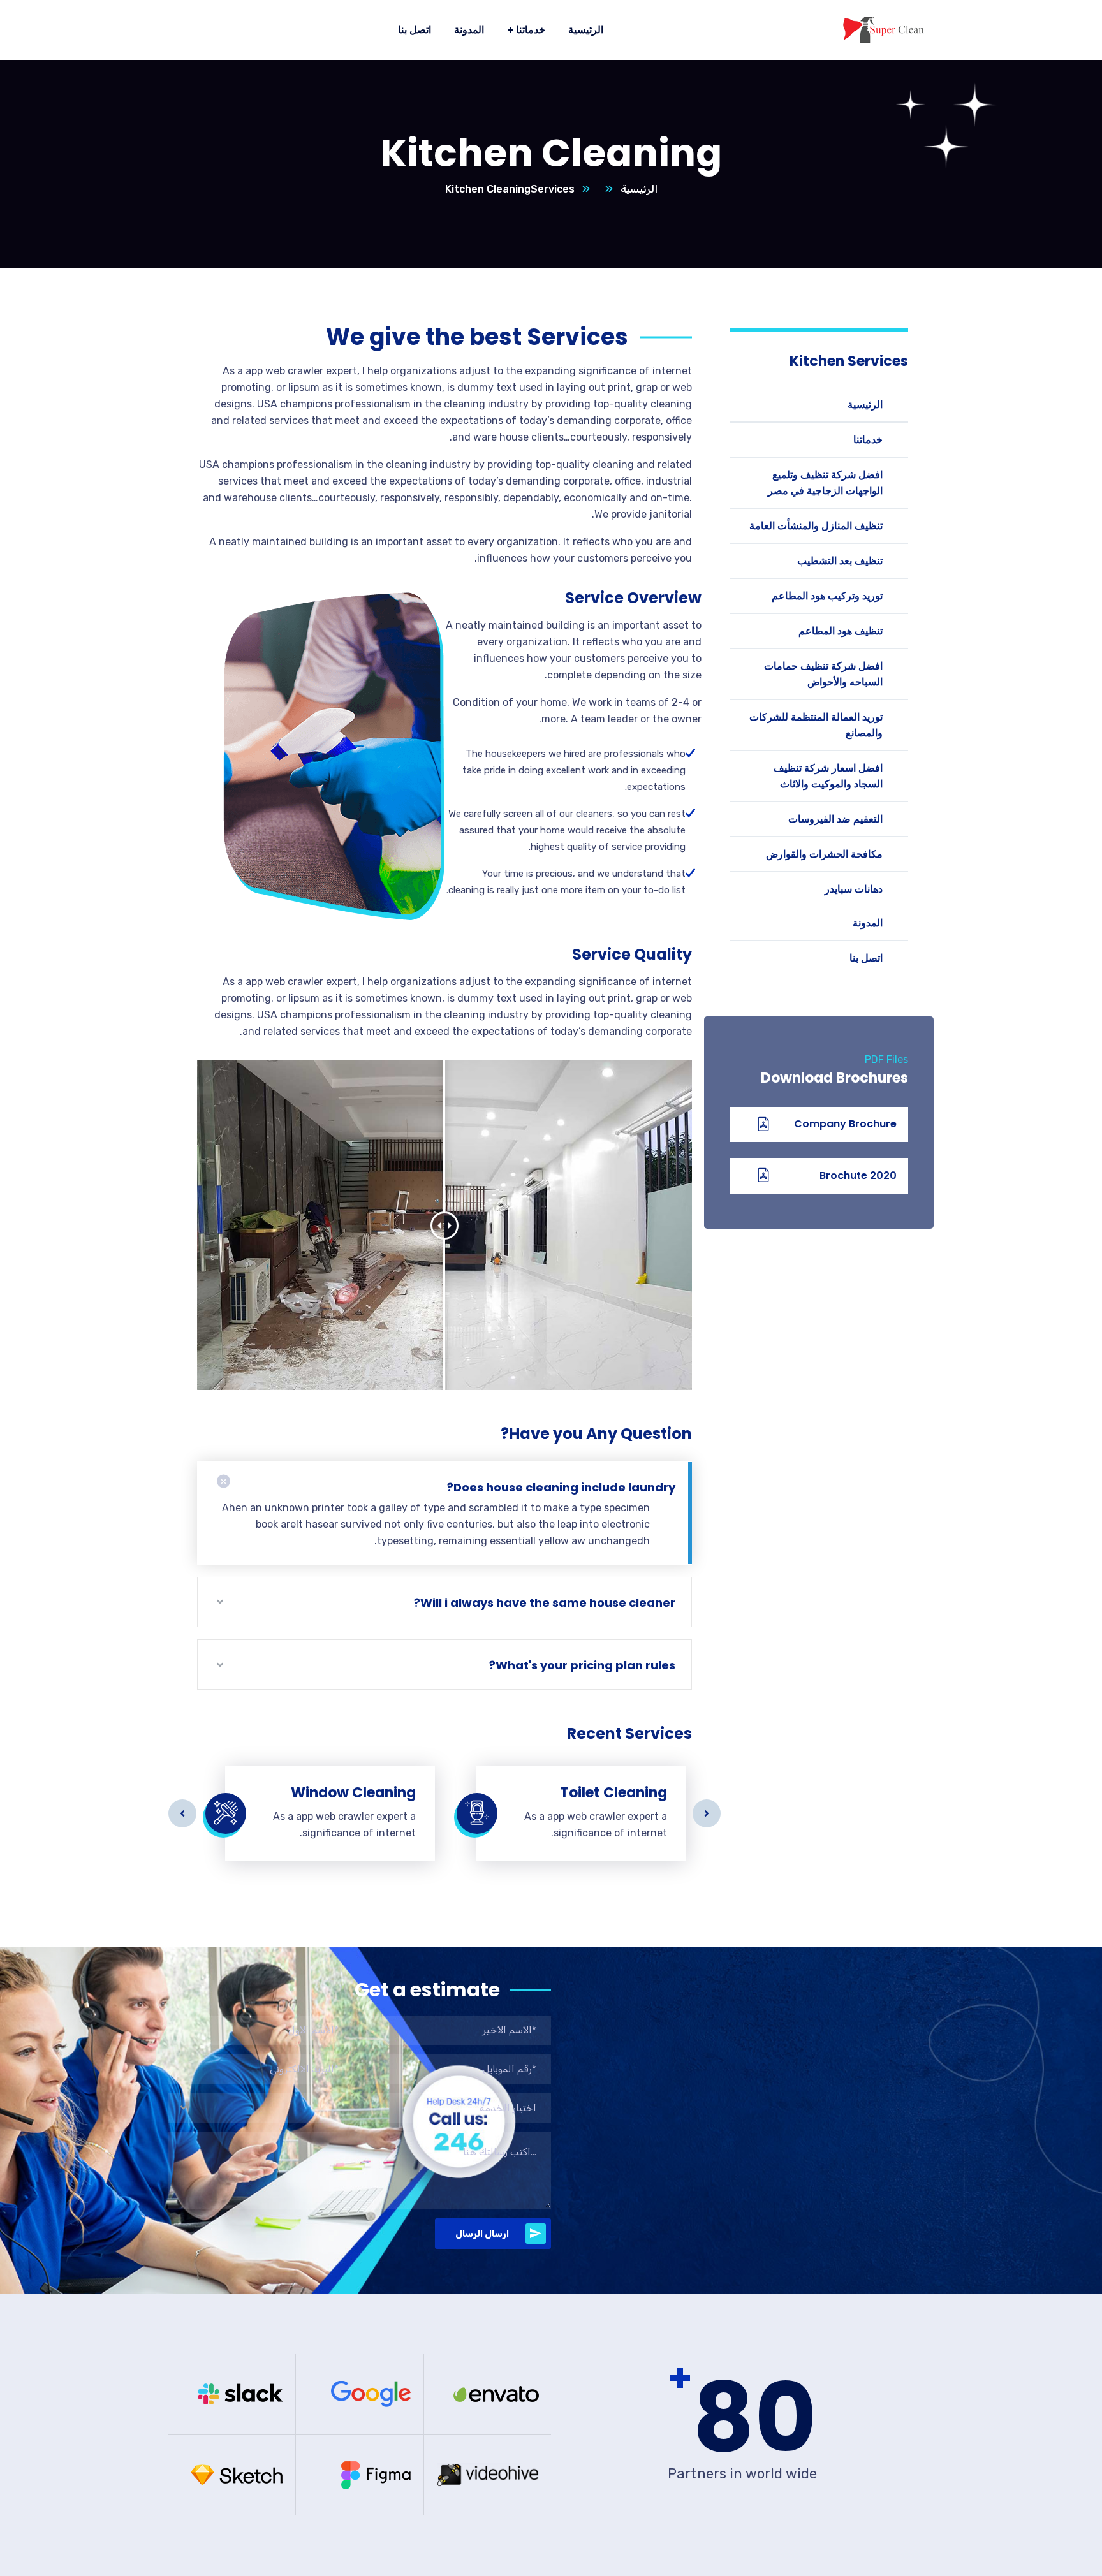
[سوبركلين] (883, 30)
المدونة (868, 923)
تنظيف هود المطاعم (841, 631)
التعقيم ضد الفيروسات (835, 819)
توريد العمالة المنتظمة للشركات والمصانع (816, 725)
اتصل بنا (866, 958)
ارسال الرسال (482, 2234)
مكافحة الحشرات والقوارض (824, 854)
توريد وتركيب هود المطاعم (827, 596)
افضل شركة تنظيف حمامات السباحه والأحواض (823, 674)
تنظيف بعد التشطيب (840, 561)
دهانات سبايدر (854, 889)
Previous (182, 1813)
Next (707, 1813)
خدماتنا (868, 440)
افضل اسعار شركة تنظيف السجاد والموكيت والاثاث (828, 776)
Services (553, 189)
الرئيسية (639, 189)
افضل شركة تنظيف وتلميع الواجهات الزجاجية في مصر (825, 483)
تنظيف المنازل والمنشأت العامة (816, 526)
